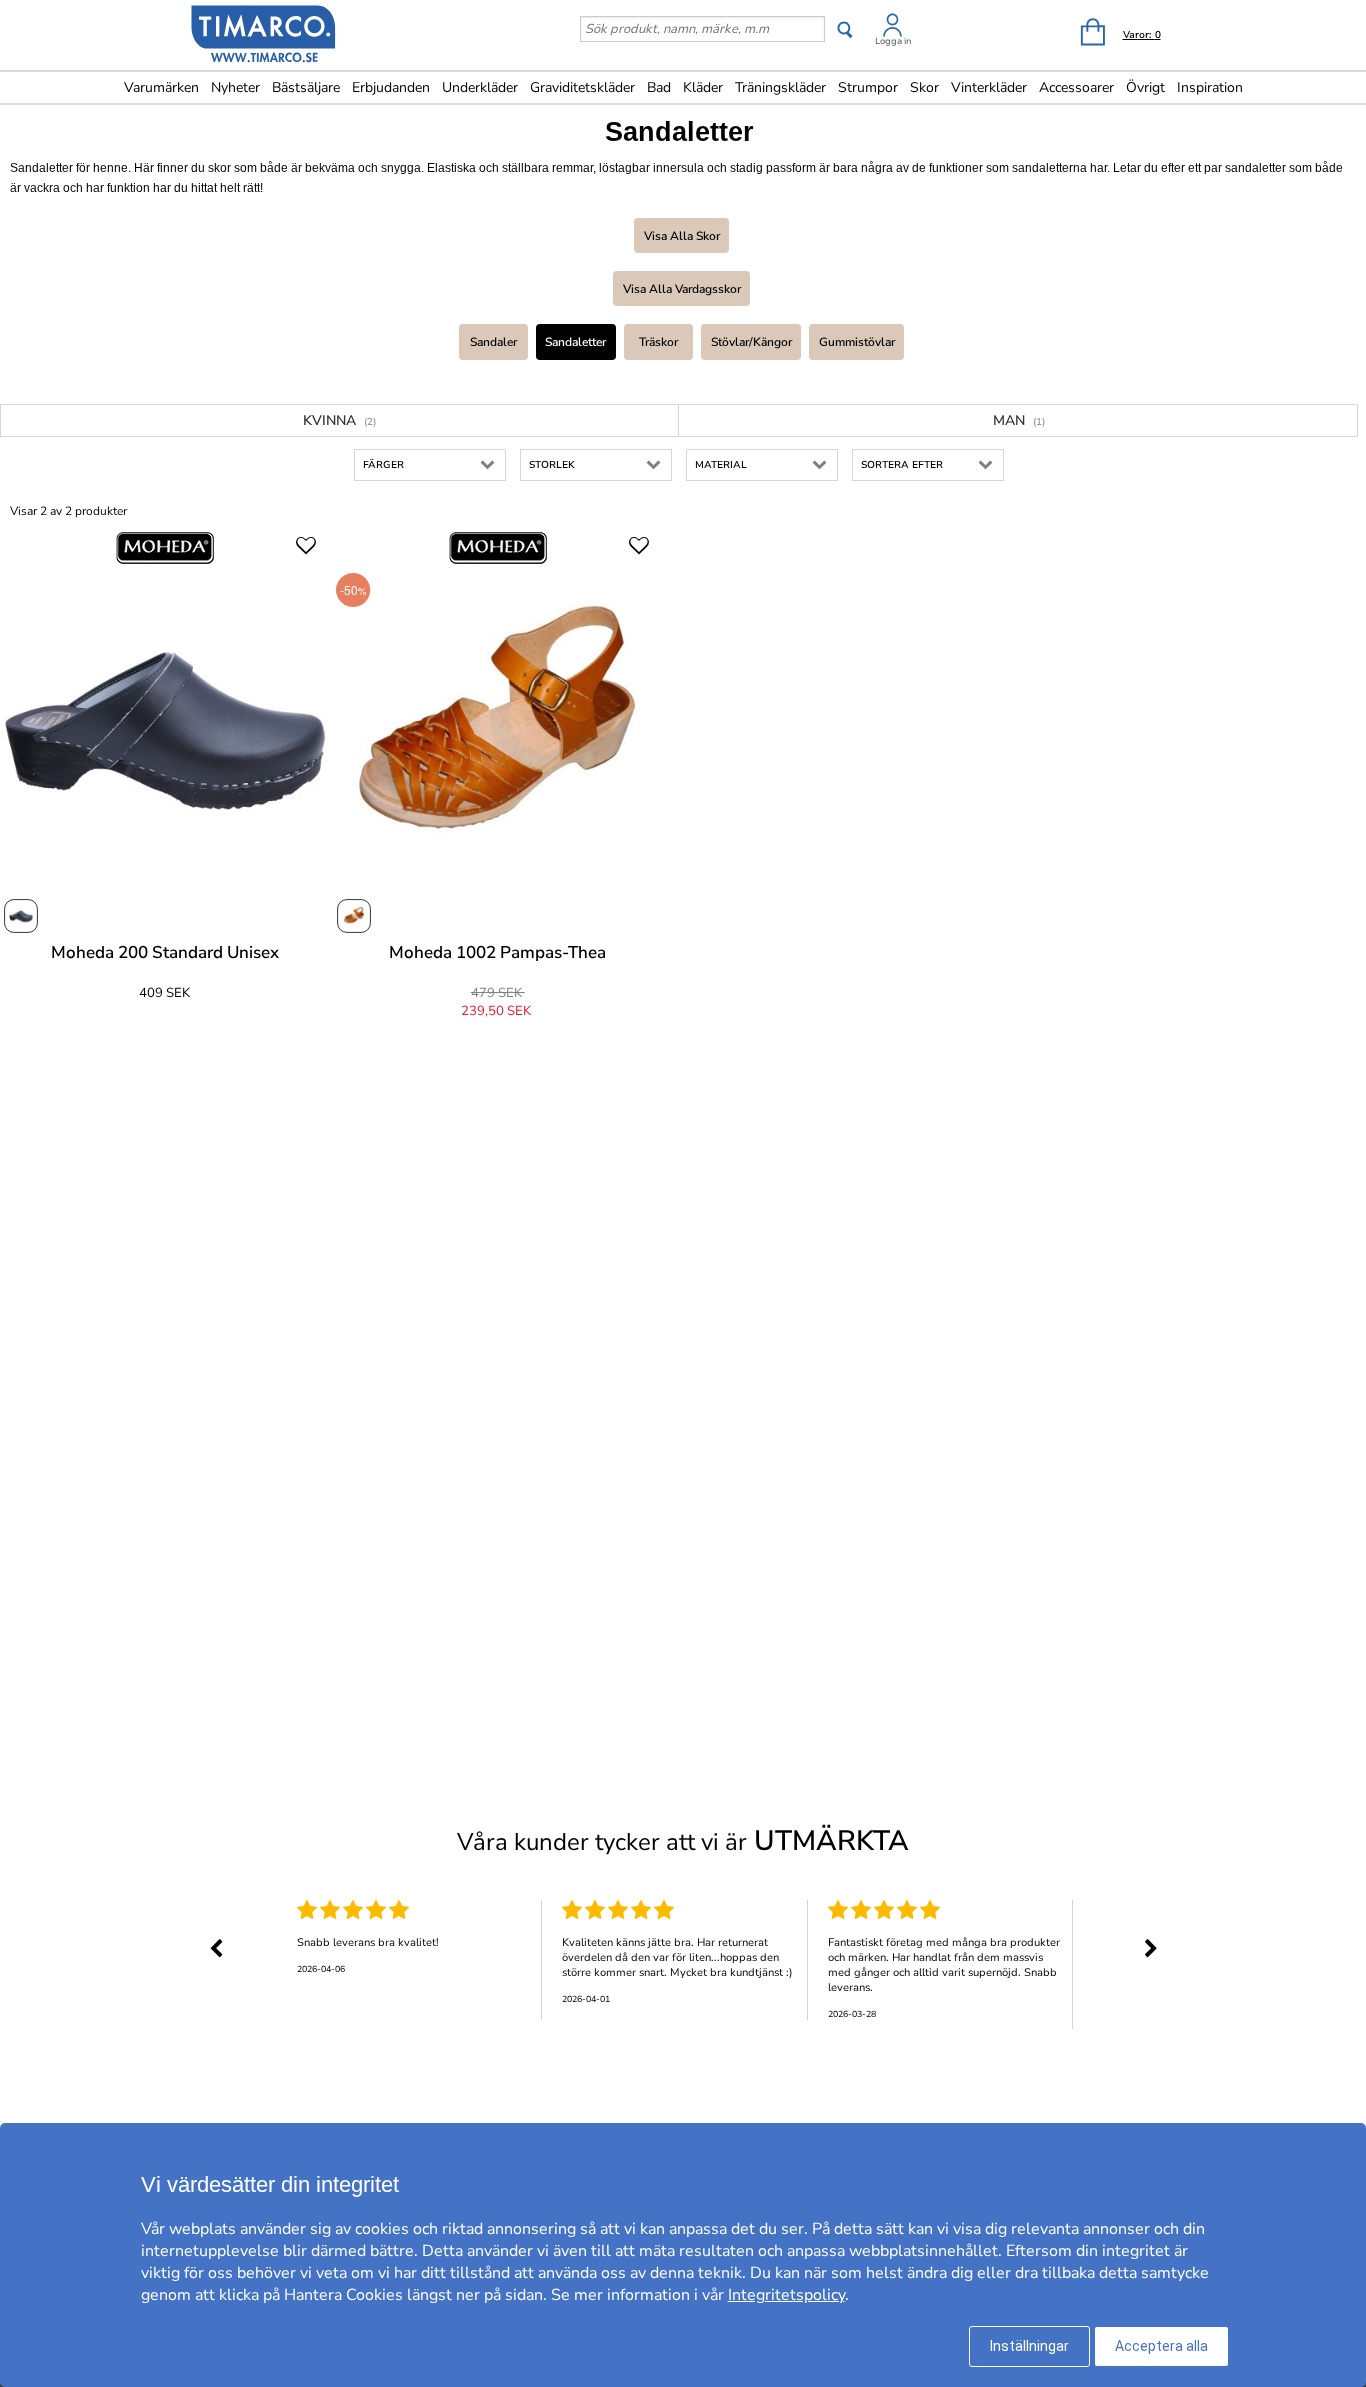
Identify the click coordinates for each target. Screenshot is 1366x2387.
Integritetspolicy (786, 2295)
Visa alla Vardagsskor (682, 289)
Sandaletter (575, 342)
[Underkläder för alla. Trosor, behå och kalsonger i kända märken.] (264, 37)
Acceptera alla (1161, 2346)
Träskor (658, 342)
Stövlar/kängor (751, 342)
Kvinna (339, 420)
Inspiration (1210, 87)
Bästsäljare (306, 87)
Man (1019, 420)
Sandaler (493, 342)
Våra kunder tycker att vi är (683, 1841)
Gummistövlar (857, 342)
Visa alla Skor (682, 236)
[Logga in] (893, 28)
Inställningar (1029, 2346)
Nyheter (235, 87)
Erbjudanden (391, 87)
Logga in (893, 41)
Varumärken (161, 87)
